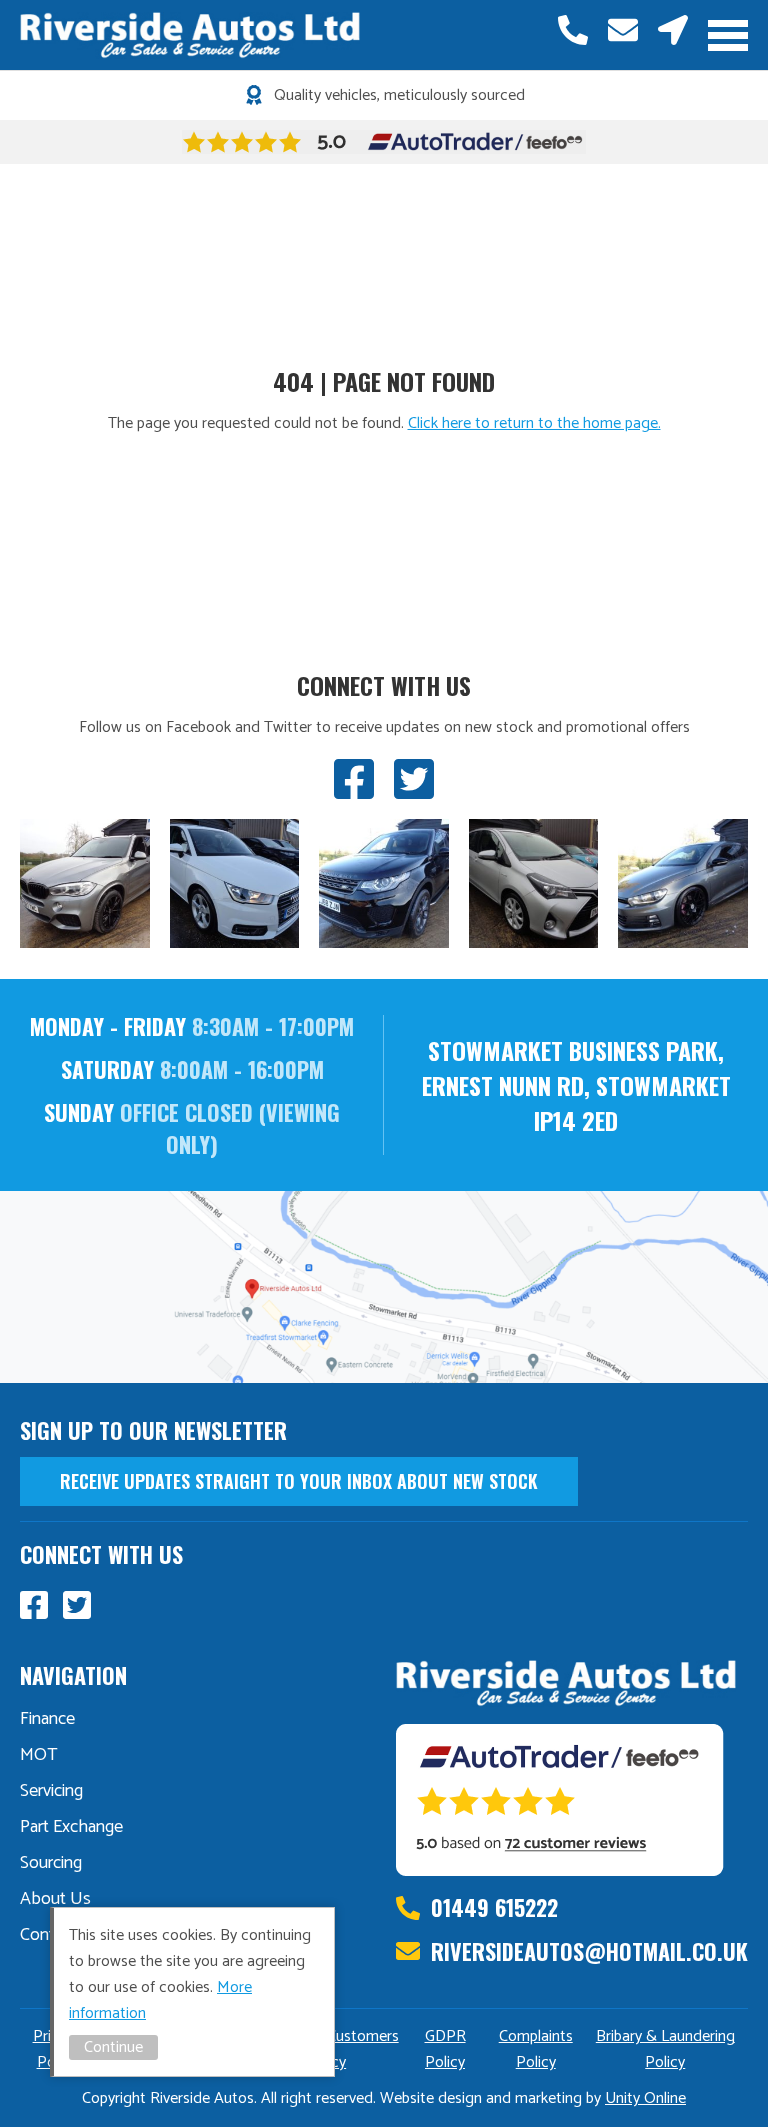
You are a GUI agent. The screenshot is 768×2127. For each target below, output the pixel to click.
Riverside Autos (190, 35)
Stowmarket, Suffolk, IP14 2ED (673, 30)
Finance (47, 1719)
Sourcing (51, 1863)
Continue (113, 2047)
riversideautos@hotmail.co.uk (623, 30)
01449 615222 (573, 30)
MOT (39, 1755)
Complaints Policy (536, 2049)
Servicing (51, 1791)
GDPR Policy (445, 2049)
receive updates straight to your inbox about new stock (299, 1481)
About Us (55, 1899)
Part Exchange (71, 1827)
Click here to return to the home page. (534, 423)
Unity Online (645, 2098)
